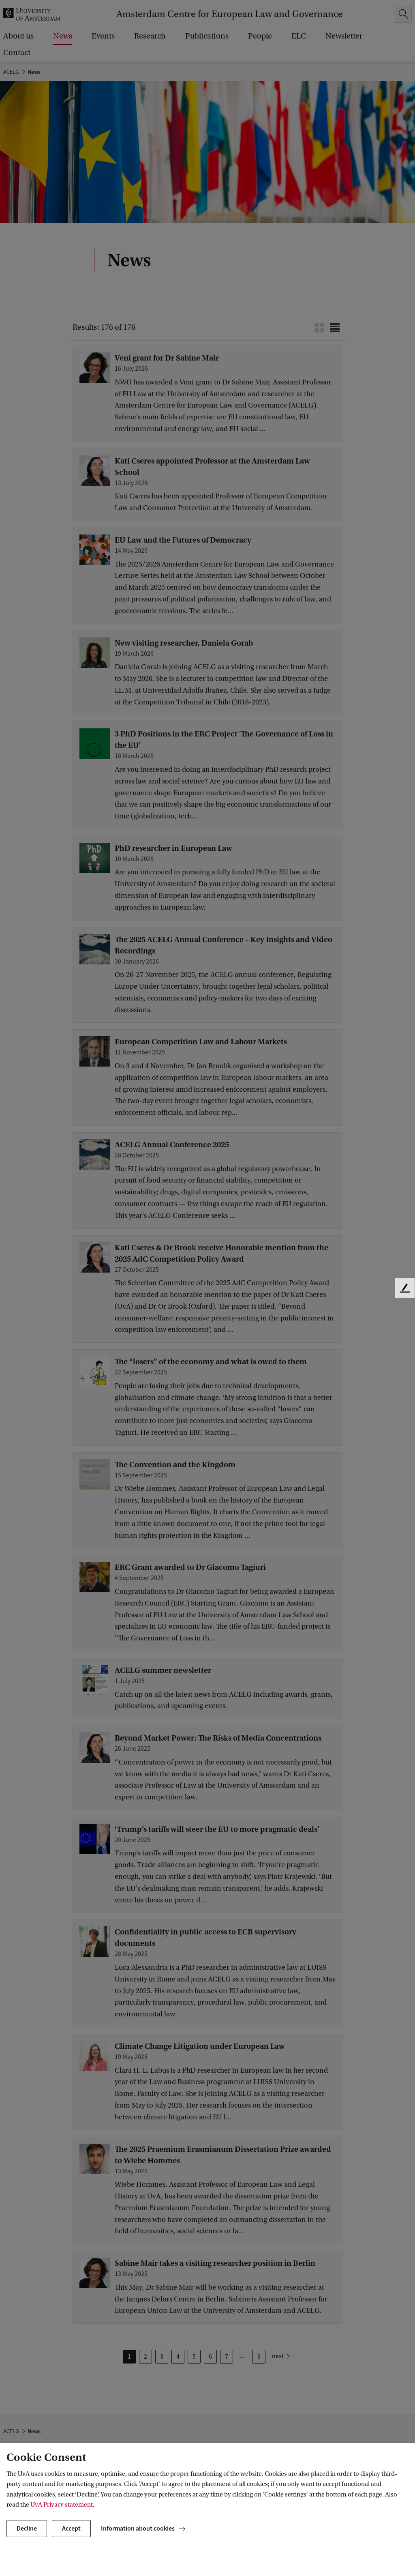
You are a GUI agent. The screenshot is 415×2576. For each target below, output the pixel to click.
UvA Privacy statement (62, 2505)
